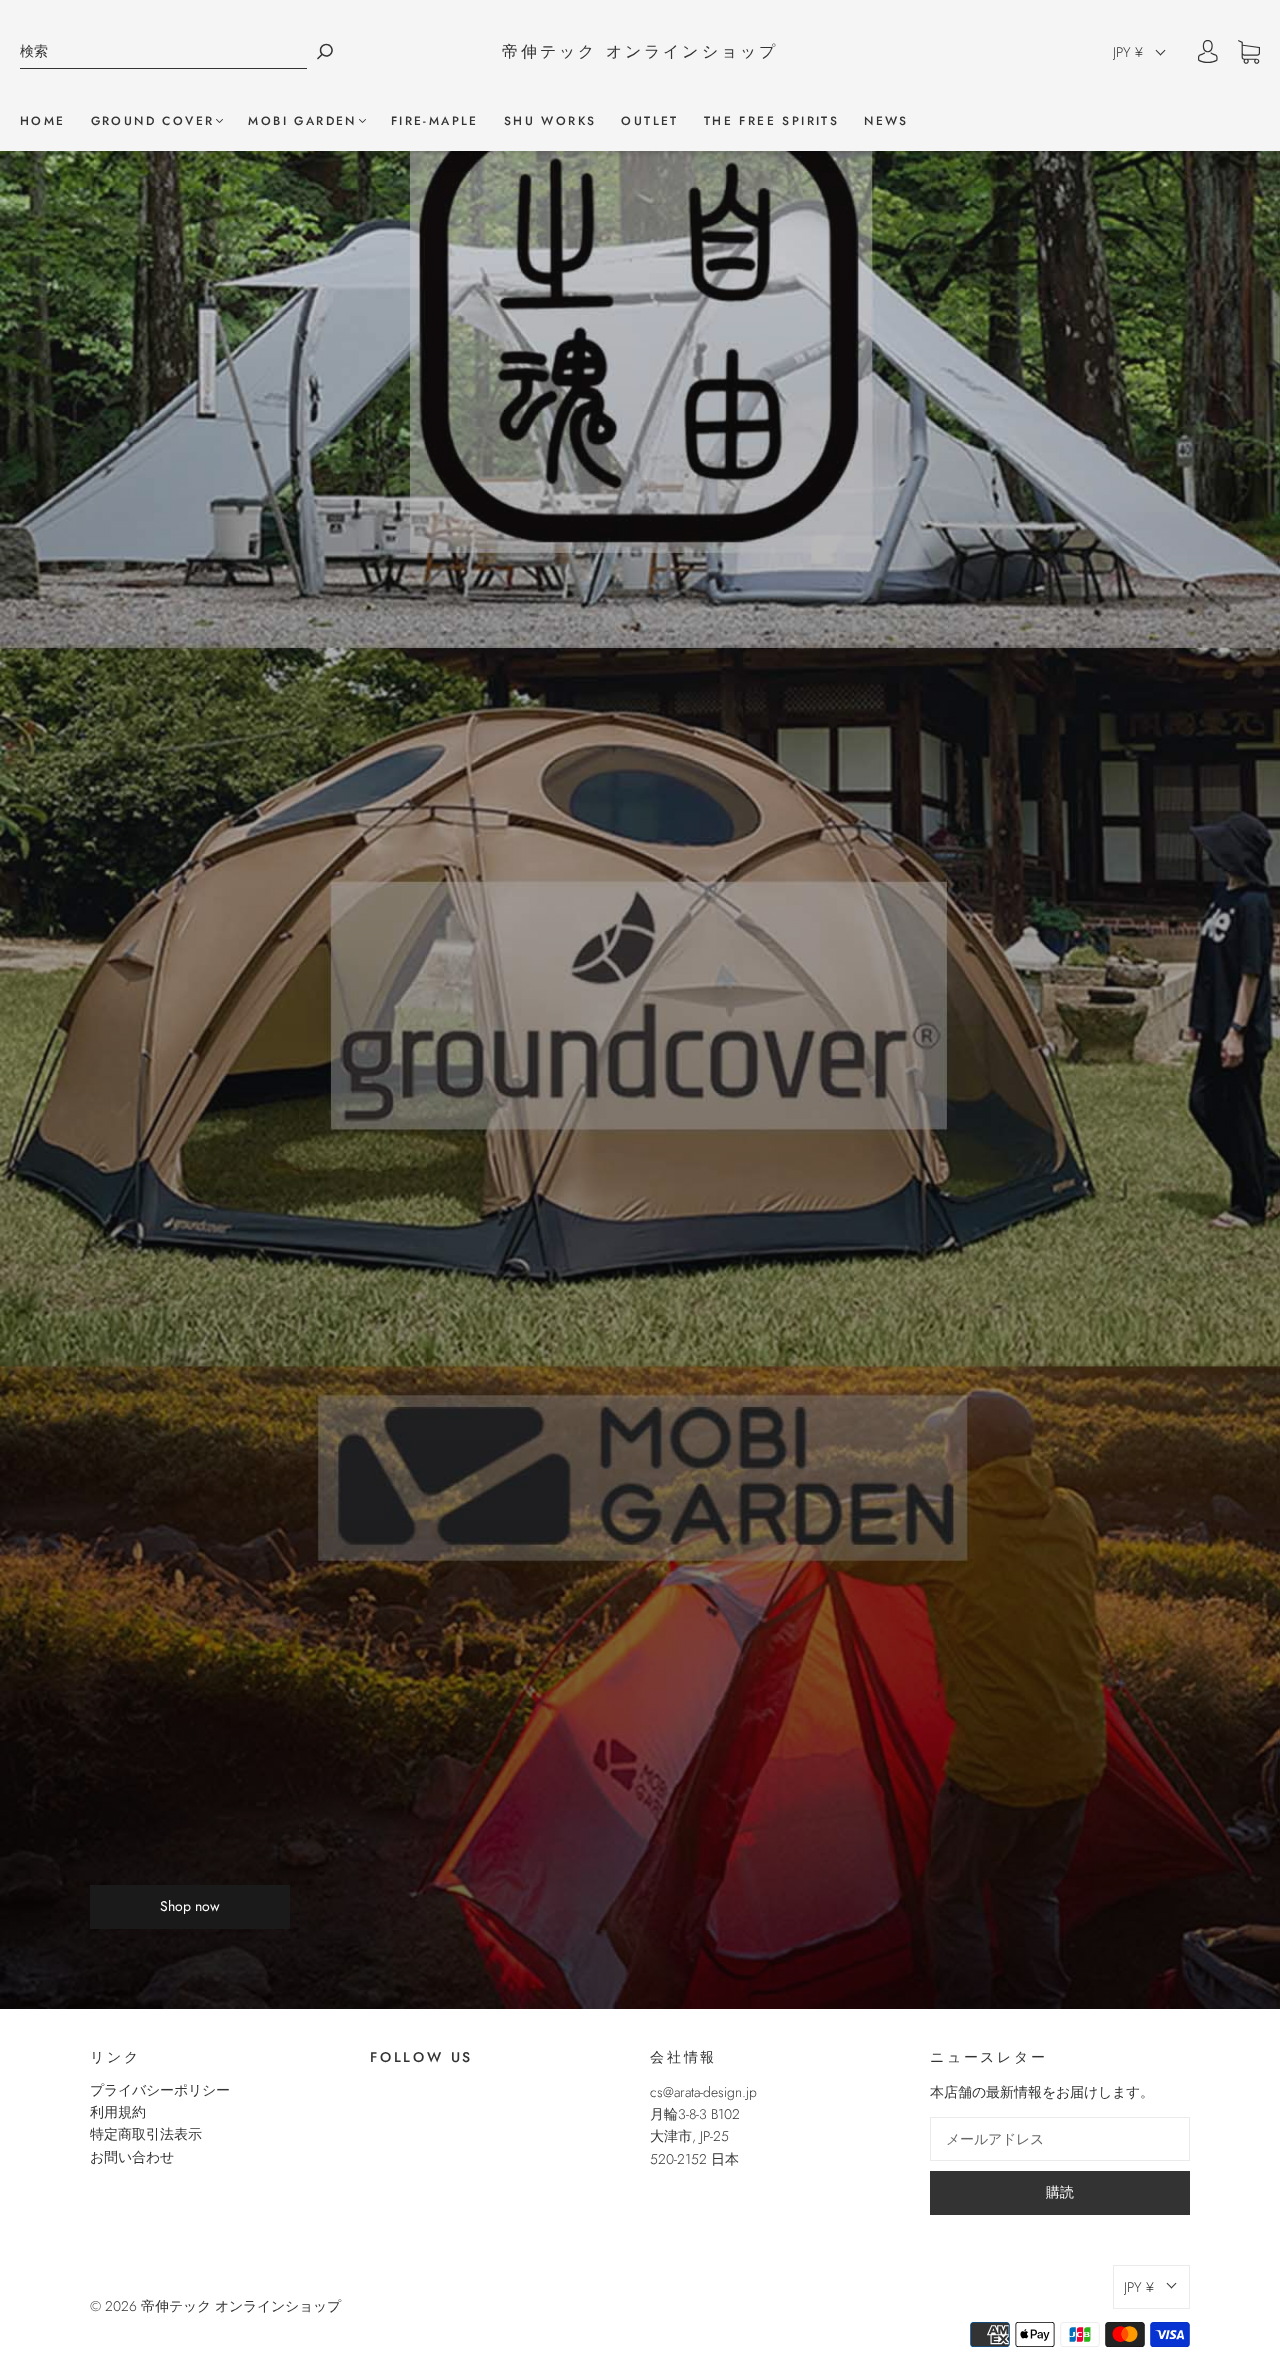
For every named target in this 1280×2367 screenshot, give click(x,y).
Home (43, 121)
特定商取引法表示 (146, 2134)
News (886, 121)
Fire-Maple (435, 121)
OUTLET (649, 121)
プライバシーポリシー (160, 2090)
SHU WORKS (550, 121)
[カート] (1249, 53)
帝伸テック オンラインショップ (640, 52)
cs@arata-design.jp (703, 2092)
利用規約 (118, 2112)
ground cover (153, 121)
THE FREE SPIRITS (771, 121)
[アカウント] (1208, 52)
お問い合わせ (132, 2157)
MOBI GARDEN (302, 121)
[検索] (163, 51)
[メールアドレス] (1060, 2139)
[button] (1140, 52)
